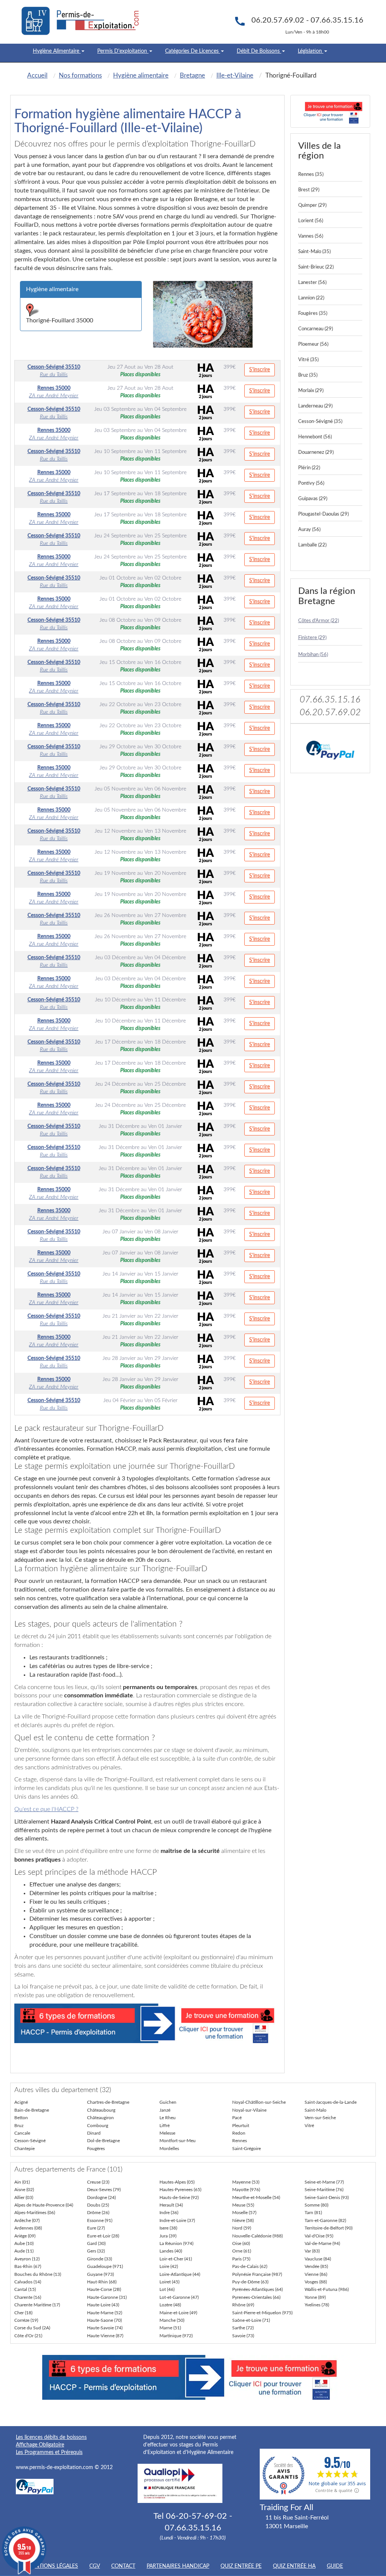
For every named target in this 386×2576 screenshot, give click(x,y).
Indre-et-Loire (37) (177, 2220)
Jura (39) (168, 2236)
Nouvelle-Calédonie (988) (257, 2236)
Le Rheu (168, 2118)
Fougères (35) (313, 314)
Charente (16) (28, 2297)
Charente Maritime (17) (37, 2305)
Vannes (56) (311, 236)
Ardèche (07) (27, 2220)
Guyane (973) (100, 2274)
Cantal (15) (25, 2289)
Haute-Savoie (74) (105, 2328)
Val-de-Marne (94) (322, 2243)
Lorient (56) (311, 221)
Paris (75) (241, 2259)
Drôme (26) (98, 2213)
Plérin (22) (309, 468)
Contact (123, 2566)
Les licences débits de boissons (51, 2437)
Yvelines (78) (317, 2305)
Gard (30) (96, 2243)
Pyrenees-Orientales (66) (256, 2297)
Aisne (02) (24, 2190)
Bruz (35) (308, 375)
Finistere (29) (312, 638)
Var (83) (312, 2251)
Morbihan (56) (313, 655)
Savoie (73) (243, 2336)
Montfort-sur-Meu (178, 2141)
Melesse (167, 2133)
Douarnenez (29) (316, 452)
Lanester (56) (312, 283)
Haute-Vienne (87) (105, 2336)
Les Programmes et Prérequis (49, 2452)
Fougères (96, 2149)
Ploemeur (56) (313, 344)
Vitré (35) (308, 360)
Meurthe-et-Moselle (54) (256, 2198)
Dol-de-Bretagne (103, 2141)
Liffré (165, 2126)
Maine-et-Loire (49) (178, 2313)
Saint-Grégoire (247, 2149)
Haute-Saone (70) (104, 2320)
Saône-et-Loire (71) (251, 2320)
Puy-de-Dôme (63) (250, 2282)
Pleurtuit (241, 2126)
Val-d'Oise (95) (319, 2236)
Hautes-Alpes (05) (177, 2182)
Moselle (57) (244, 2213)
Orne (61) (242, 2251)
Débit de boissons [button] (259, 51)
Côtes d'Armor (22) (319, 621)
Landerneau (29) (315, 406)
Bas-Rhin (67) (28, 2266)
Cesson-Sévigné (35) (320, 422)
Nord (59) (242, 2228)
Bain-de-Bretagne (32, 2110)
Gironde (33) (100, 2259)
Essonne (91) (100, 2220)
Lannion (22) (311, 298)
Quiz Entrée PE (241, 2566)
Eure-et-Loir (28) (103, 2236)
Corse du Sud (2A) (32, 2328)
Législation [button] (311, 51)
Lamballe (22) (312, 545)
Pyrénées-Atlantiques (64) (257, 2289)
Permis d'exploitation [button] (123, 51)
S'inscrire (260, 370)
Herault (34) (171, 2205)
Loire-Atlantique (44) (180, 2274)
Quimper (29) (312, 205)
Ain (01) (22, 2182)
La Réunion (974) (176, 2243)
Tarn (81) (313, 2213)
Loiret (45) (169, 2282)
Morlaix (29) (311, 391)
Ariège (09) (25, 2236)
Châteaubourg (101, 2110)
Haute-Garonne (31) (107, 2297)
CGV (95, 2566)
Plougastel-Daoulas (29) (323, 514)
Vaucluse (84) (318, 2259)
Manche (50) (172, 2320)
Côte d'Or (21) (28, 2336)
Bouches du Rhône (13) (38, 2274)
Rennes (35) (311, 175)
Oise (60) (241, 2243)
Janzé (165, 2110)
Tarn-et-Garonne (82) (325, 2220)
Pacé (237, 2118)
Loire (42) (169, 2266)
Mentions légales (53, 2566)
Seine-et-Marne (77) (324, 2182)
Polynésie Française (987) (257, 2274)
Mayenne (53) (246, 2182)
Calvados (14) (28, 2282)
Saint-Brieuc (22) (316, 267)
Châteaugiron (100, 2118)
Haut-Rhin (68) (102, 2282)
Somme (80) (316, 2205)
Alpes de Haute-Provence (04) (44, 2205)
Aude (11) (24, 2251)
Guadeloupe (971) (105, 2266)
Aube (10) (24, 2243)
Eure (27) (96, 2228)
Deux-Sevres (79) (104, 2190)
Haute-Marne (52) (105, 2313)
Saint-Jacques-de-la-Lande (331, 2102)
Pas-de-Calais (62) (250, 2266)
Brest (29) (309, 190)
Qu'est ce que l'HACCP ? (46, 1809)
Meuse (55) (243, 2205)
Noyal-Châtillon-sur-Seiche (259, 2102)
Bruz (19, 2126)
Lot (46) (167, 2289)
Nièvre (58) (243, 2220)
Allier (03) (24, 2198)
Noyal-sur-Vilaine (249, 2110)
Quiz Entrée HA (294, 2566)
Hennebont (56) (315, 437)
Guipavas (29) (313, 499)
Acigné (21, 2102)
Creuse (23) (98, 2182)
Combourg (98, 2126)
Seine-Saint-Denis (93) (327, 2198)
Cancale (22, 2133)
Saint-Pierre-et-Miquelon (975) (262, 2313)
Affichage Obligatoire (40, 2445)
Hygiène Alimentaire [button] (57, 51)
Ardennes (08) (28, 2228)
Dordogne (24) (101, 2198)
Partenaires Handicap (178, 2566)
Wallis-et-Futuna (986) (327, 2289)
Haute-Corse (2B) (104, 2289)
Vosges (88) (316, 2282)
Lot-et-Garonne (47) (179, 2297)
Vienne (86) (316, 2274)
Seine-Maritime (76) (324, 2190)
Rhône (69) (243, 2305)
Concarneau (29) (316, 329)
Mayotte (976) (246, 2190)
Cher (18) (23, 2313)
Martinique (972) (176, 2336)
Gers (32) (96, 2251)
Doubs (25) (98, 2205)
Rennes (240, 2141)
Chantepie (25, 2149)
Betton (21, 2118)
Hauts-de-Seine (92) (179, 2198)
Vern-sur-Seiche (320, 2118)
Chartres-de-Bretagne (108, 2102)
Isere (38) (168, 2228)
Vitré (309, 2126)
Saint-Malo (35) (314, 252)
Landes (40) (171, 2251)
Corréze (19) (26, 2320)
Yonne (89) (315, 2297)
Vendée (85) (316, 2266)
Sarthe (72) (243, 2328)
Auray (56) (309, 530)
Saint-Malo (316, 2110)
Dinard (94, 2133)
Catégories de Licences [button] (193, 51)
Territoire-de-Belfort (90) (329, 2228)
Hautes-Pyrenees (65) (180, 2190)
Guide (335, 2566)
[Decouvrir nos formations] (330, 111)
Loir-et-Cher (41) (176, 2259)
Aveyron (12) (27, 2259)
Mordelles (169, 2149)
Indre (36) (169, 2213)
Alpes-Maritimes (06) (35, 2213)
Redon (239, 2133)
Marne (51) (170, 2328)
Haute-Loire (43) (103, 2305)
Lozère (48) (170, 2305)
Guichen (168, 2102)
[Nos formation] (147, 2023)
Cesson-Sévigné (30, 2141)
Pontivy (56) (311, 483)
